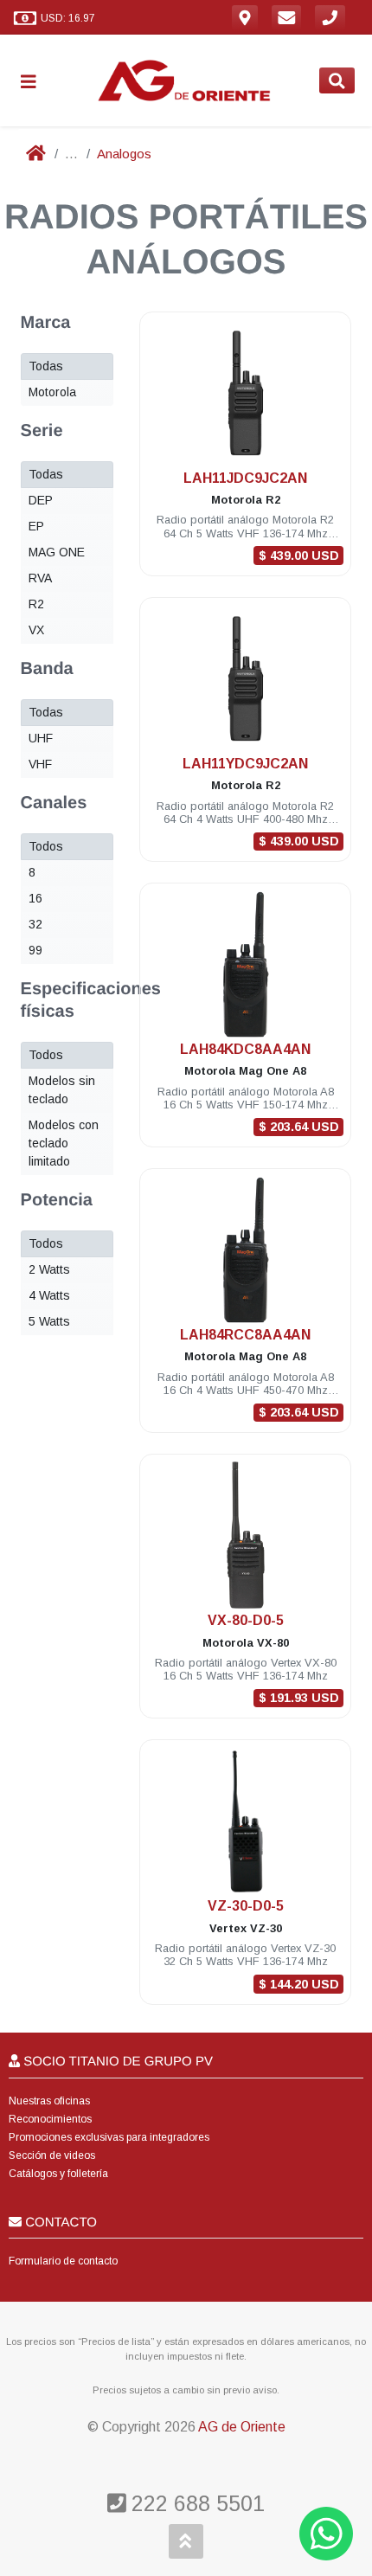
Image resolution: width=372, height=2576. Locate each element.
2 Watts (49, 1269)
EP (36, 526)
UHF (41, 738)
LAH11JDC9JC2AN (245, 478)
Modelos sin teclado (62, 1090)
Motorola (52, 392)
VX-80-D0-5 (246, 1620)
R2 (36, 604)
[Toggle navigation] (35, 81)
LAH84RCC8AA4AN (245, 1335)
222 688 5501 (195, 2503)
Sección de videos (52, 2155)
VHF (40, 764)
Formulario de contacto (63, 2261)
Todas (46, 366)
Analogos (124, 154)
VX (36, 630)
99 (35, 950)
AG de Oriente (242, 2427)
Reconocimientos (50, 2119)
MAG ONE (57, 552)
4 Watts (49, 1295)
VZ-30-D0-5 (246, 1906)
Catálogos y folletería (58, 2174)
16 (35, 898)
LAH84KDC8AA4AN (245, 1049)
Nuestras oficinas (49, 2101)
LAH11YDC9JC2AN (245, 764)
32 (35, 924)
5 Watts (49, 1321)
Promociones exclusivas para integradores (109, 2137)
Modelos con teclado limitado (64, 1143)
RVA (40, 578)
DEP (41, 500)
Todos (46, 846)
